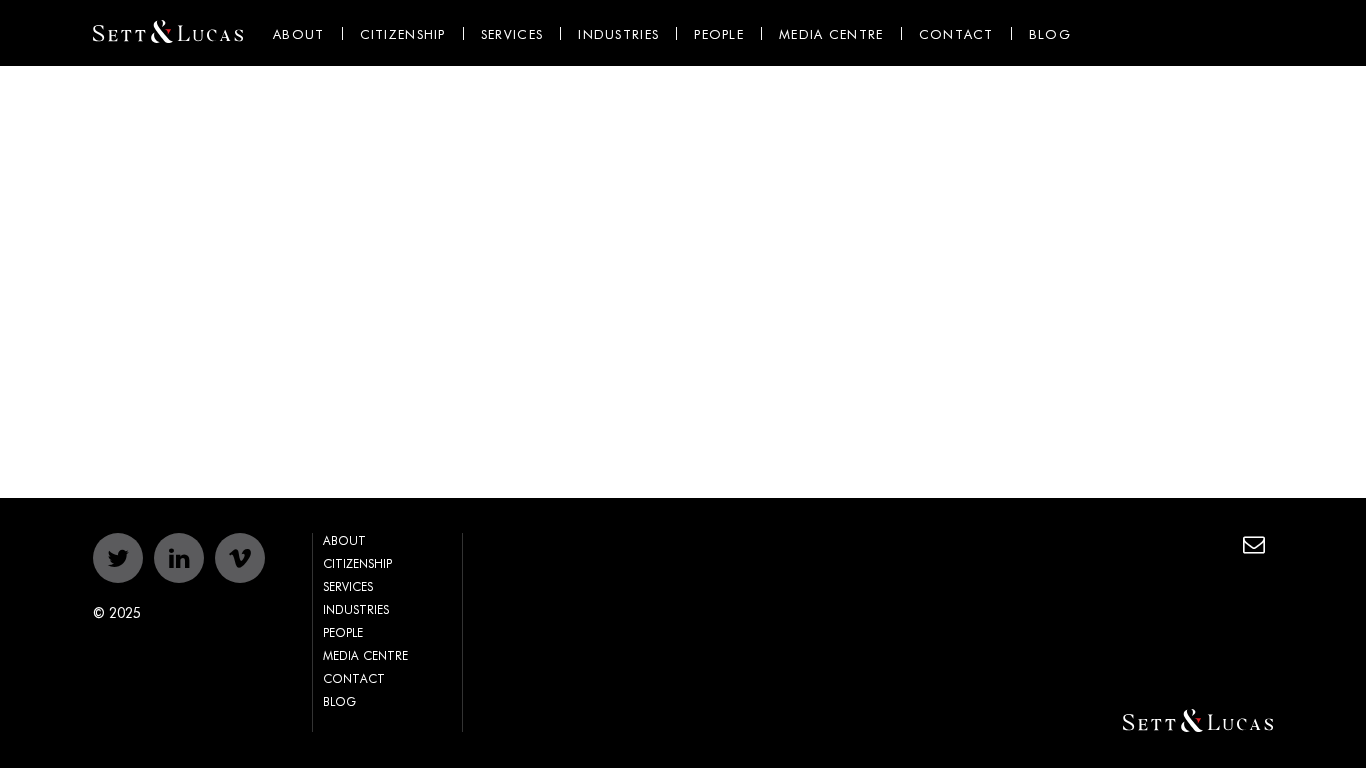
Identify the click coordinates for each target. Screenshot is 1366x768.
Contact (956, 35)
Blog (1050, 35)
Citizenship (403, 35)
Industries (618, 35)
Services (512, 35)
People (719, 35)
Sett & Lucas (168, 33)
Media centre (831, 35)
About (299, 35)
